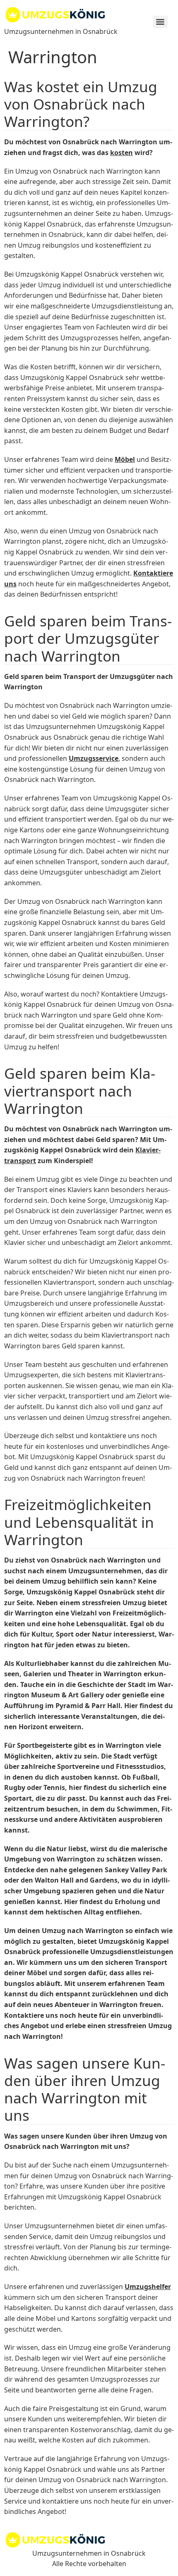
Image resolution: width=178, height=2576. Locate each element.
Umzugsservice (94, 758)
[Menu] (160, 22)
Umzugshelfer (148, 2287)
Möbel (125, 459)
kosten (121, 153)
